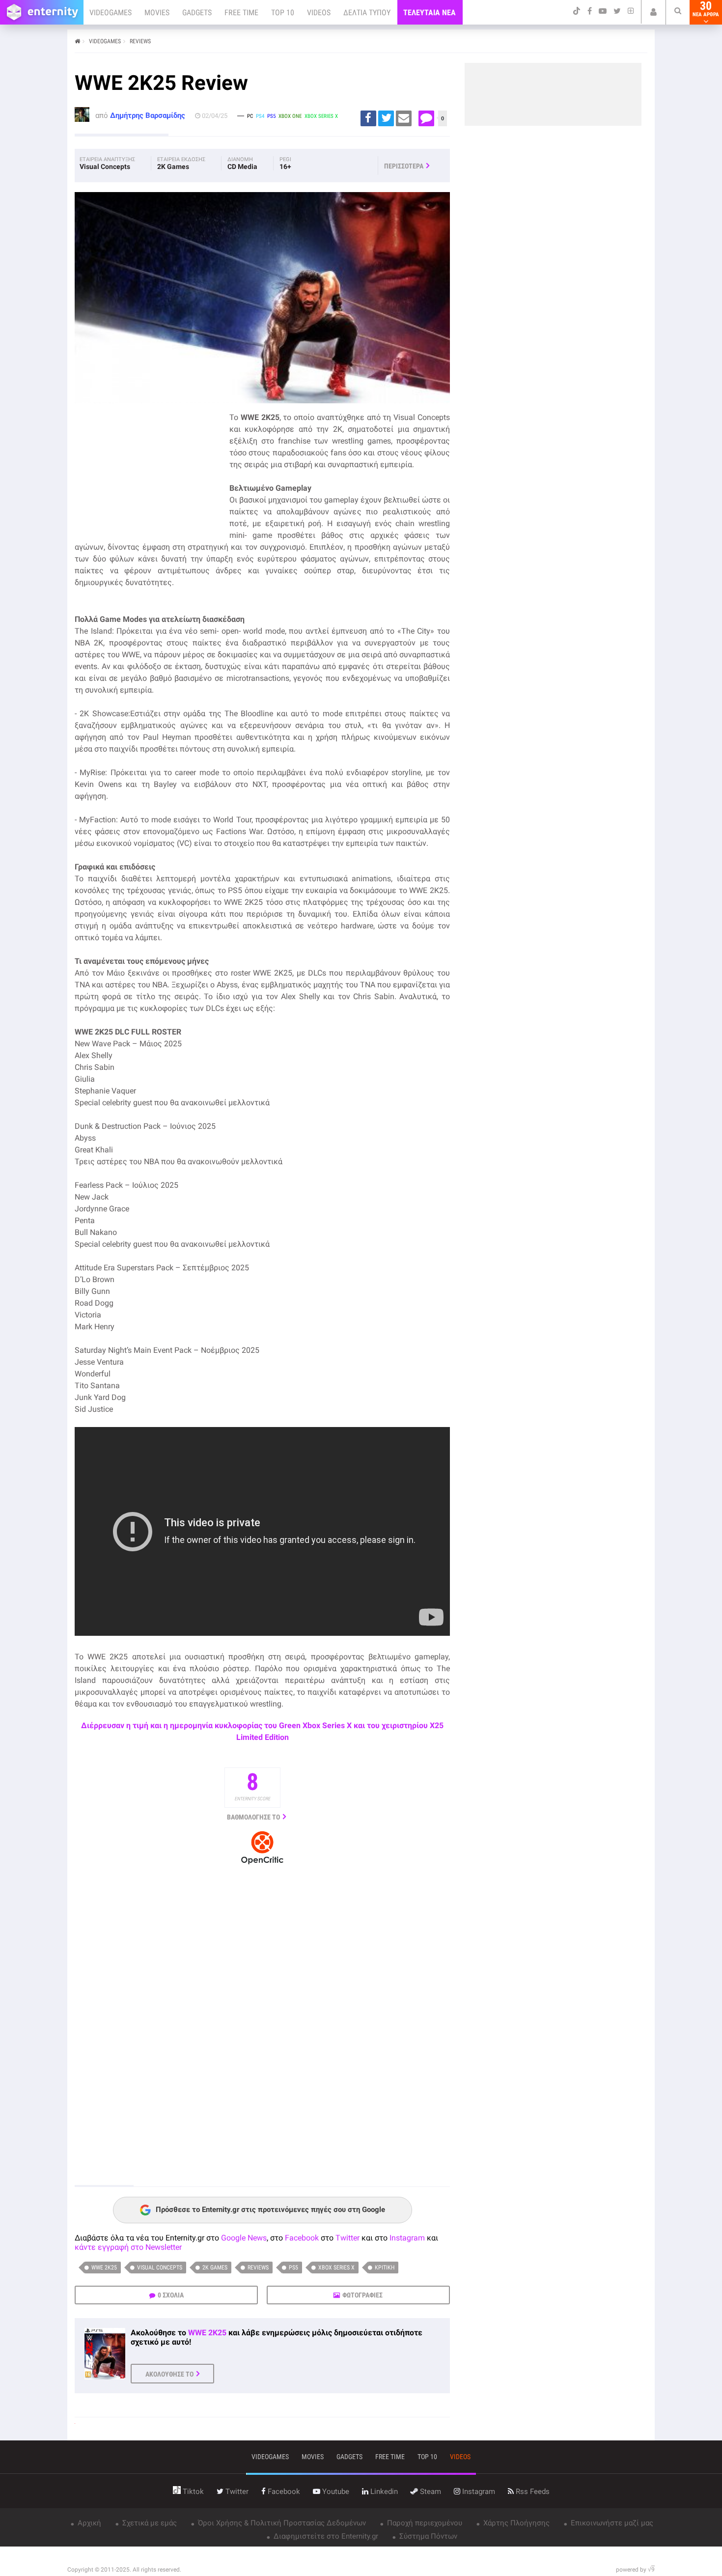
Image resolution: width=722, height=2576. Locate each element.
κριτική (385, 2268)
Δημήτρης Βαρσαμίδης (148, 115)
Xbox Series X (336, 2268)
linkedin (383, 2492)
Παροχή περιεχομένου (424, 2523)
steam (430, 2492)
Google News (244, 2238)
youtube (335, 2492)
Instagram (407, 2238)
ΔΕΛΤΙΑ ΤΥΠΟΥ (367, 13)
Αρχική (88, 2523)
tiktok (192, 2492)
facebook (283, 2492)
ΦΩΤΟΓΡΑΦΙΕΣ (362, 2295)
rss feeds (532, 2492)
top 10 (427, 2457)
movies (313, 2457)
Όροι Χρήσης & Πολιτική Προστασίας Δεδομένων (281, 2523)
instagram (478, 2492)
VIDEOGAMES (111, 13)
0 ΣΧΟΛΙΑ (171, 2295)
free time (390, 2457)
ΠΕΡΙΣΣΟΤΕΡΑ (404, 166)
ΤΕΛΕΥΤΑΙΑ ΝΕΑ (430, 13)
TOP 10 (283, 13)
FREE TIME (241, 13)
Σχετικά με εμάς (149, 2523)
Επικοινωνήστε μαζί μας (611, 2523)
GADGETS (197, 13)
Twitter (347, 2238)
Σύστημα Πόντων (427, 2536)
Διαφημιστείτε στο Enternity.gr (325, 2536)
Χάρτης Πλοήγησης (515, 2523)
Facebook (302, 2238)
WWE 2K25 (104, 2268)
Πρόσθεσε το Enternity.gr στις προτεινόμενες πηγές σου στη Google (270, 2210)
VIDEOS (319, 13)
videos (460, 2457)
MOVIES (157, 13)
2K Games (215, 2268)
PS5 (293, 2268)
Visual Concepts (160, 2268)
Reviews (258, 2268)
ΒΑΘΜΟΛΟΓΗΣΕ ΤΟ (253, 1817)
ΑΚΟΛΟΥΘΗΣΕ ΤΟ (169, 2374)
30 (706, 9)
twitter (236, 2492)
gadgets (349, 2457)
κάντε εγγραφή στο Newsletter (128, 2247)
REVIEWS (140, 41)
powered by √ (635, 2570)
